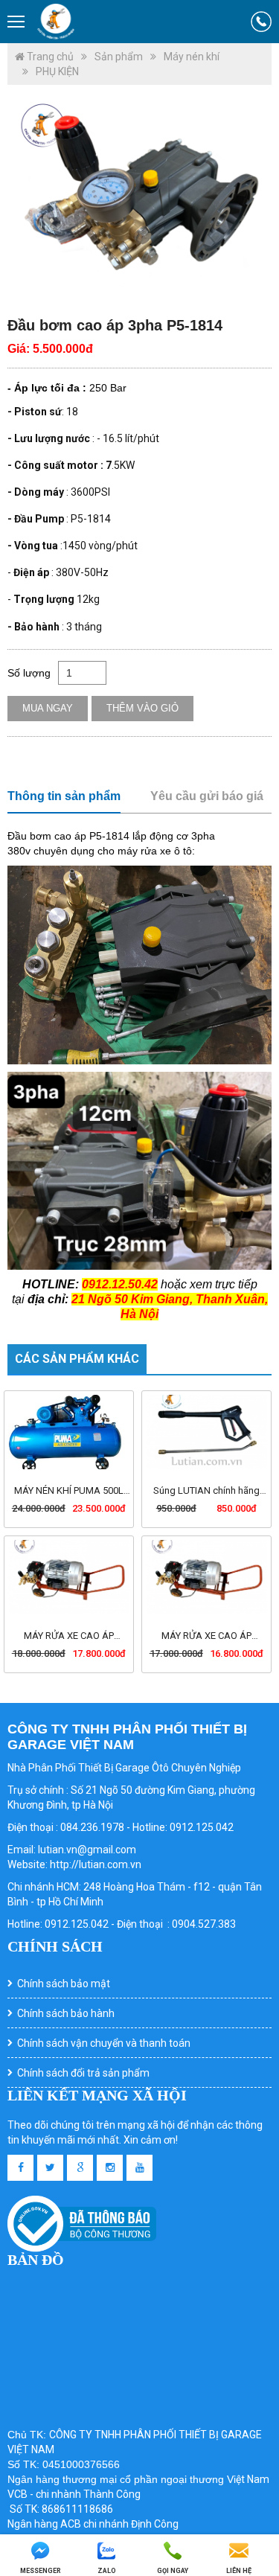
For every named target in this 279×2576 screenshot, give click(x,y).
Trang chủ (49, 57)
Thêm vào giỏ (142, 708)
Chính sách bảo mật (64, 1984)
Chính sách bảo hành (66, 2013)
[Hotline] (261, 22)
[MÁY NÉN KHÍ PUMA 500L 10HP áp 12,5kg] (69, 1432)
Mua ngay (48, 708)
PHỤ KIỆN (57, 71)
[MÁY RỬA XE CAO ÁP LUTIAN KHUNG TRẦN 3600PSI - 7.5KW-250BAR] (69, 1577)
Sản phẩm (119, 57)
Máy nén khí (192, 57)
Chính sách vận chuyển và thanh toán (104, 2043)
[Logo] (56, 22)
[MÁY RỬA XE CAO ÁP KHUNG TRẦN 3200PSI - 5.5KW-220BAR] (206, 1577)
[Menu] (17, 22)
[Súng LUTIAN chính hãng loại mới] (206, 1432)
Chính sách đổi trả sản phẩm (83, 2073)
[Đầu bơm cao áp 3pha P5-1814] (139, 199)
